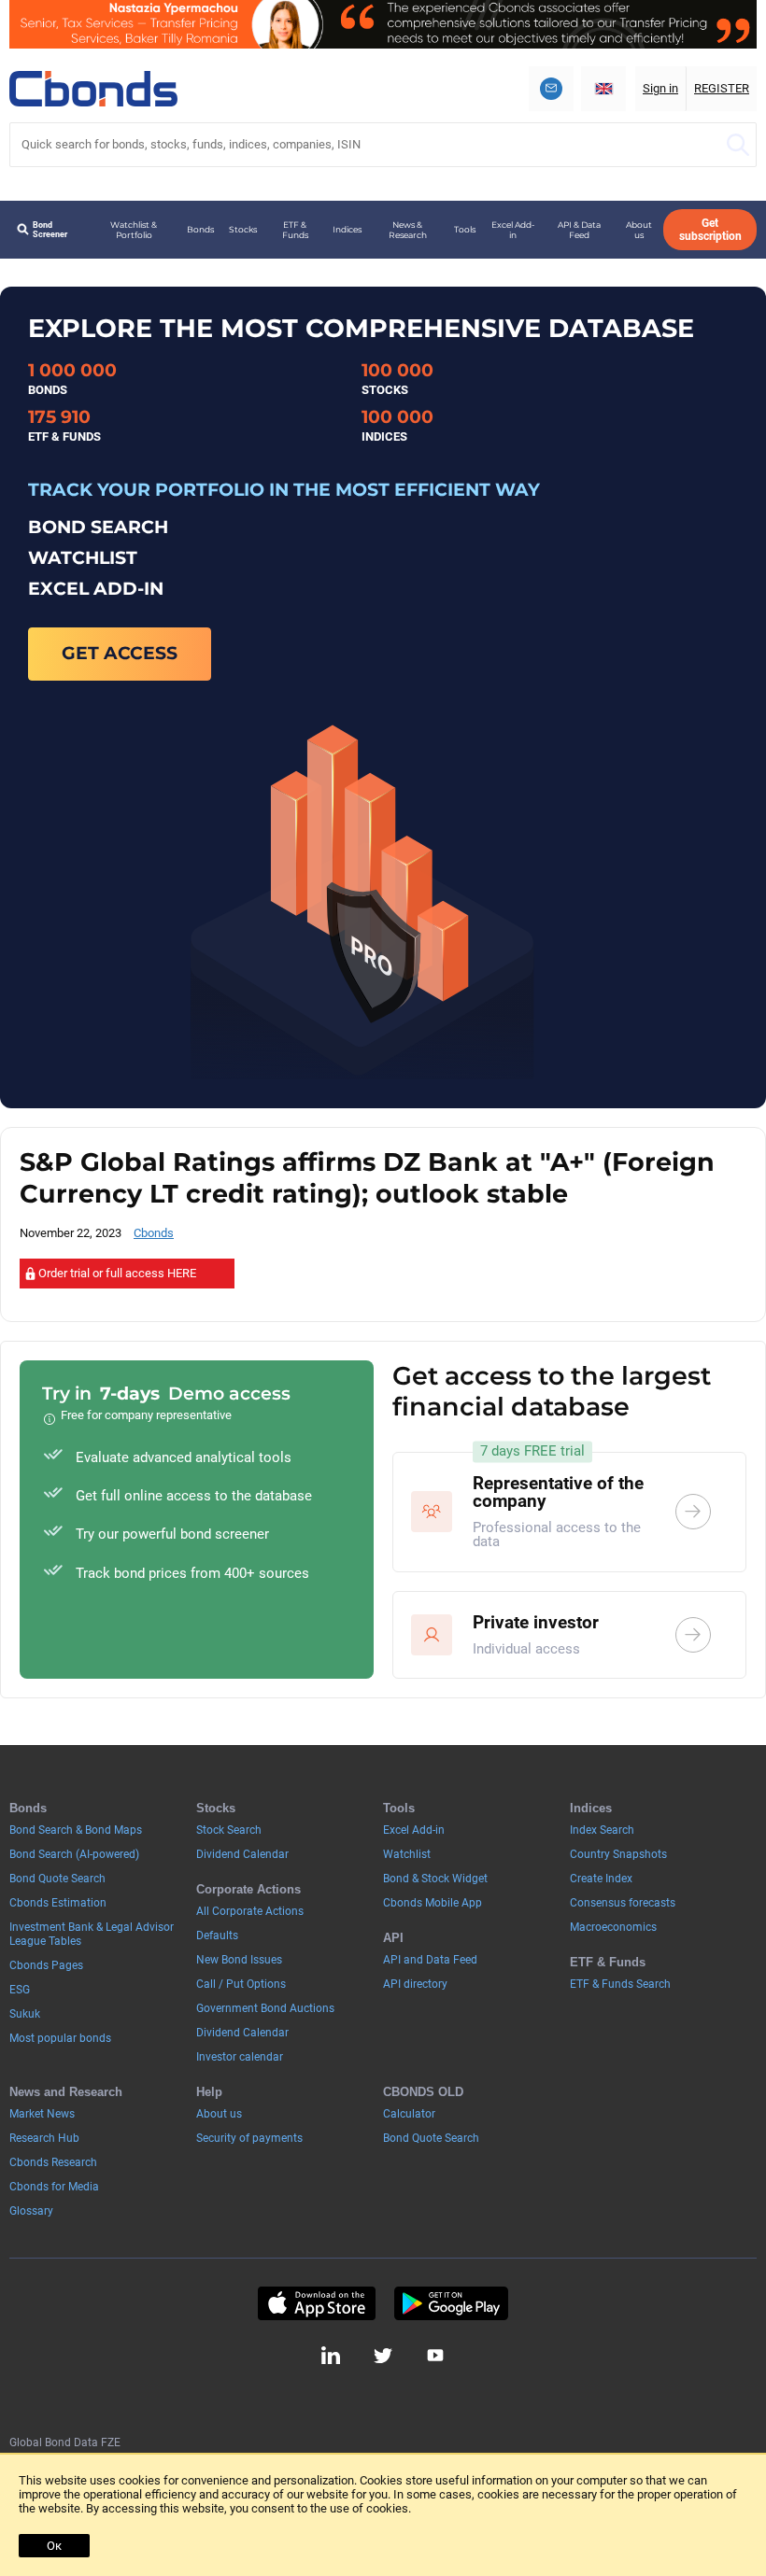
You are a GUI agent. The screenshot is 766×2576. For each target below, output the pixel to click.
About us (639, 230)
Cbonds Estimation (58, 1903)
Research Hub (44, 2138)
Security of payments (249, 2138)
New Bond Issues (239, 1960)
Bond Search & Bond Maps (76, 1830)
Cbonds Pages (46, 1965)
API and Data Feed (430, 1960)
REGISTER (722, 88)
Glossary (31, 2211)
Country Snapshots (618, 1854)
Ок (54, 2546)
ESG (20, 1990)
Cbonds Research (53, 2162)
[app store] (316, 2303)
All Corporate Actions (250, 1911)
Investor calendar (240, 2057)
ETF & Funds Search (620, 1984)
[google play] (451, 2303)
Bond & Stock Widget (435, 1879)
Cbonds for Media (54, 2187)
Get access (120, 653)
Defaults (217, 1936)
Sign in (660, 88)
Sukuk (25, 2014)
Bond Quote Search (57, 1879)
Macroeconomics (613, 1927)
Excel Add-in (513, 230)
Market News (42, 2114)
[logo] (93, 89)
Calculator (409, 2114)
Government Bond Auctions (265, 2008)
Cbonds (154, 1233)
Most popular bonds (60, 2038)
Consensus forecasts (623, 1903)
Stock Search (229, 1830)
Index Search (602, 1830)
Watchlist (407, 1854)
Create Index (601, 1879)
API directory (415, 1984)
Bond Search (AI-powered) (74, 1854)
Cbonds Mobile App (433, 1903)
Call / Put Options (241, 1984)
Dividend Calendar (242, 1854)
